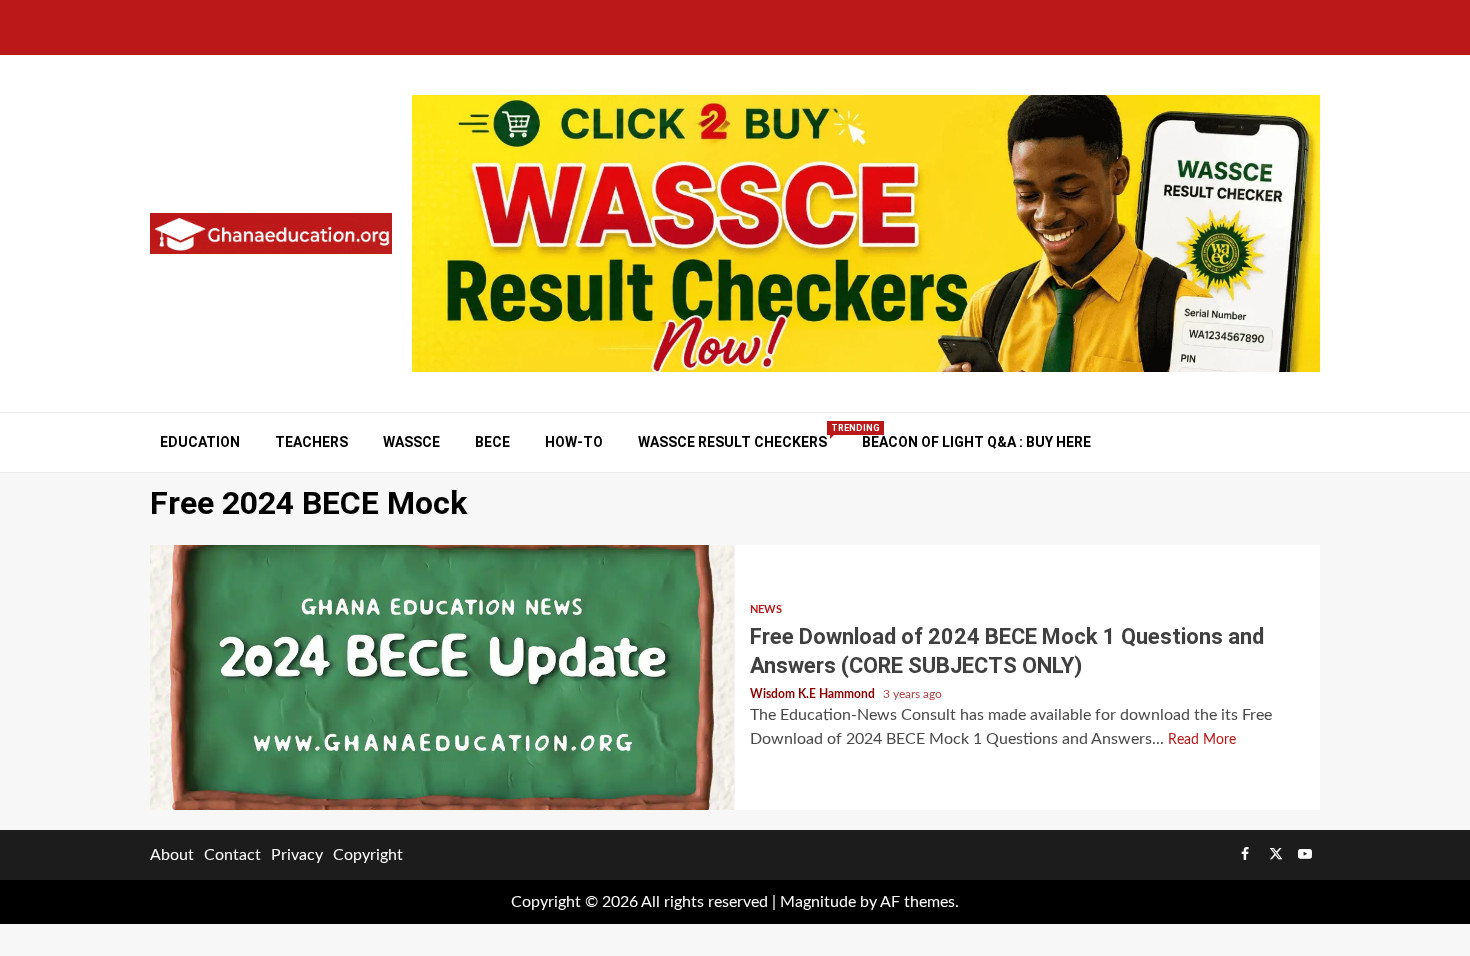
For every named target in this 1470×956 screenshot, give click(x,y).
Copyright (368, 855)
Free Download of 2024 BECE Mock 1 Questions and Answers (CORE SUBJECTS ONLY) (442, 677)
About (172, 855)
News (766, 609)
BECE (492, 442)
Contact (232, 855)
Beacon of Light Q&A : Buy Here (976, 442)
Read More (1202, 740)
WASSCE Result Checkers (732, 441)
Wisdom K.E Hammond (814, 694)
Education (200, 442)
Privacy (297, 855)
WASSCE (411, 442)
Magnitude (818, 902)
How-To (574, 442)
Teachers (311, 442)
